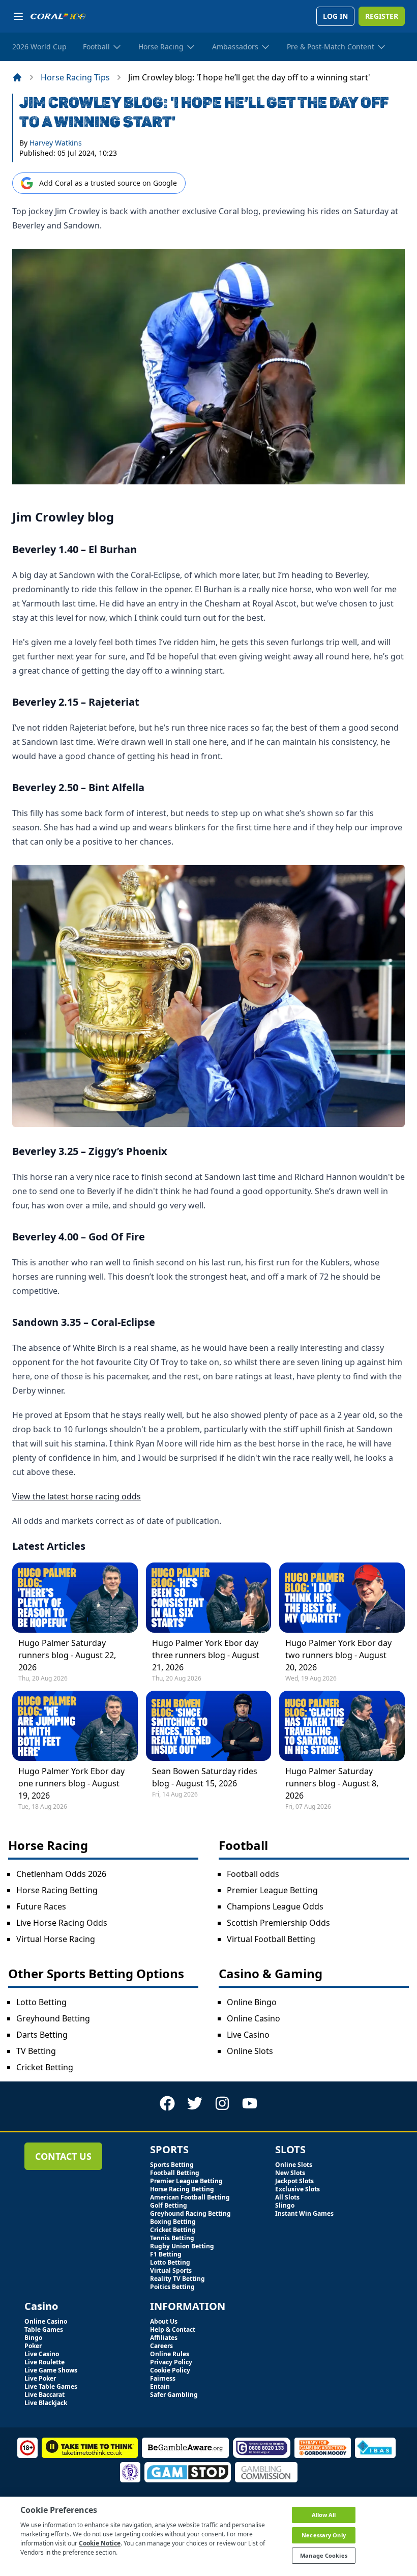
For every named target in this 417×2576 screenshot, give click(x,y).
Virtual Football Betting (271, 1939)
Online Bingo (252, 2002)
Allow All (324, 2515)
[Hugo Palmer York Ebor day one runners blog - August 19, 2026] (75, 1726)
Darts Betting (42, 2035)
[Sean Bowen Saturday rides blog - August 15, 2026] (209, 1726)
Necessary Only (324, 2535)
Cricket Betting (45, 2067)
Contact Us (63, 2156)
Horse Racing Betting (57, 1890)
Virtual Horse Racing (56, 1939)
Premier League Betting (272, 1890)
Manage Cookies (324, 2555)
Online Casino (254, 2018)
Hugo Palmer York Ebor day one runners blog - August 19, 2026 (71, 1783)
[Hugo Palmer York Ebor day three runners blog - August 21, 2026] (209, 1598)
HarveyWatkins (56, 143)
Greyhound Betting (53, 2018)
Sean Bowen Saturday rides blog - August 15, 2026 (205, 1777)
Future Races (41, 1906)
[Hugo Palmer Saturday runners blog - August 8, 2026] (342, 1726)
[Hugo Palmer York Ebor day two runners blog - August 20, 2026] (342, 1598)
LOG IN (335, 16)
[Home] (17, 77)
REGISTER (382, 16)
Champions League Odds (275, 1906)
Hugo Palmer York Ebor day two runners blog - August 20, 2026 (338, 1655)
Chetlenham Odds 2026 (61, 1874)
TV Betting (36, 2051)
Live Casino (248, 2035)
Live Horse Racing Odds (62, 1923)
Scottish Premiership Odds (278, 1923)
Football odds (253, 1874)
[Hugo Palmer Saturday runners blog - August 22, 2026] (75, 1598)
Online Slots (250, 2051)
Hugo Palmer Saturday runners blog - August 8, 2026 (332, 1783)
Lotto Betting (41, 2002)
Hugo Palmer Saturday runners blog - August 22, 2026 (67, 1655)
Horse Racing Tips (75, 77)
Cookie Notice (100, 2543)
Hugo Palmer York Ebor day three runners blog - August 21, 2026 (206, 1655)
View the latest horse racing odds (77, 1496)
